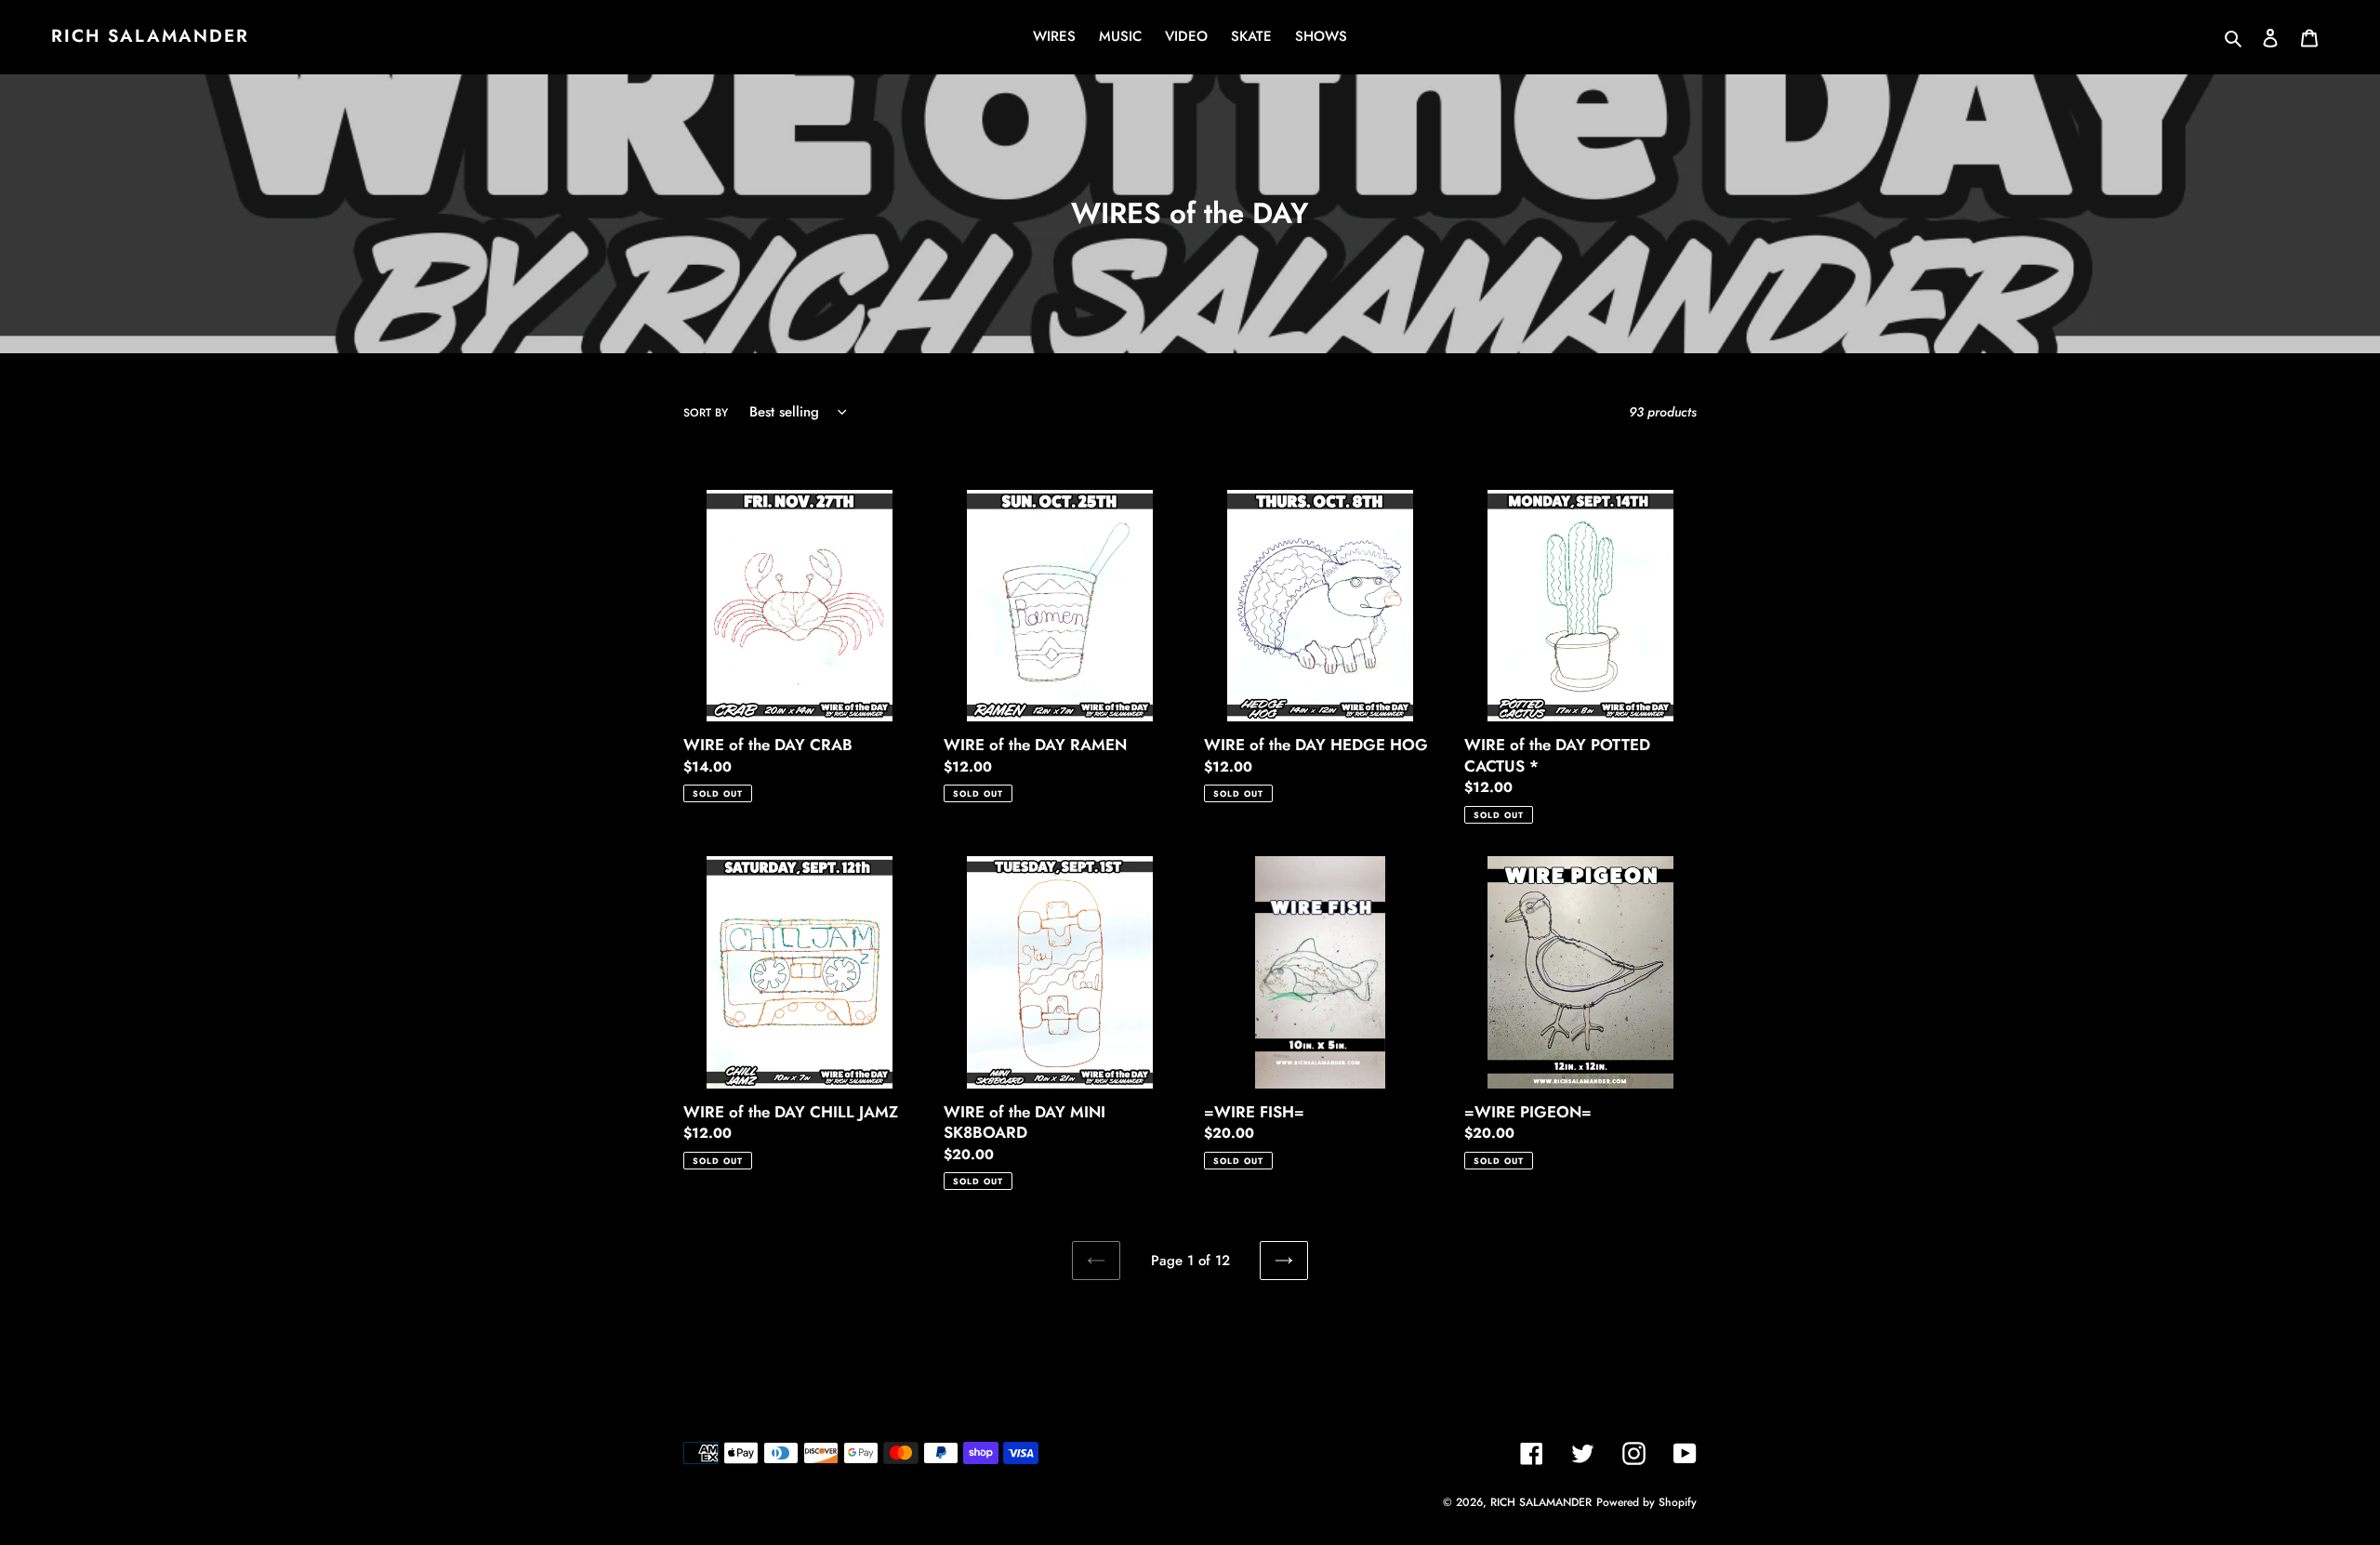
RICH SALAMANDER (150, 37)
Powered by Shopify (1646, 1502)
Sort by (706, 413)
